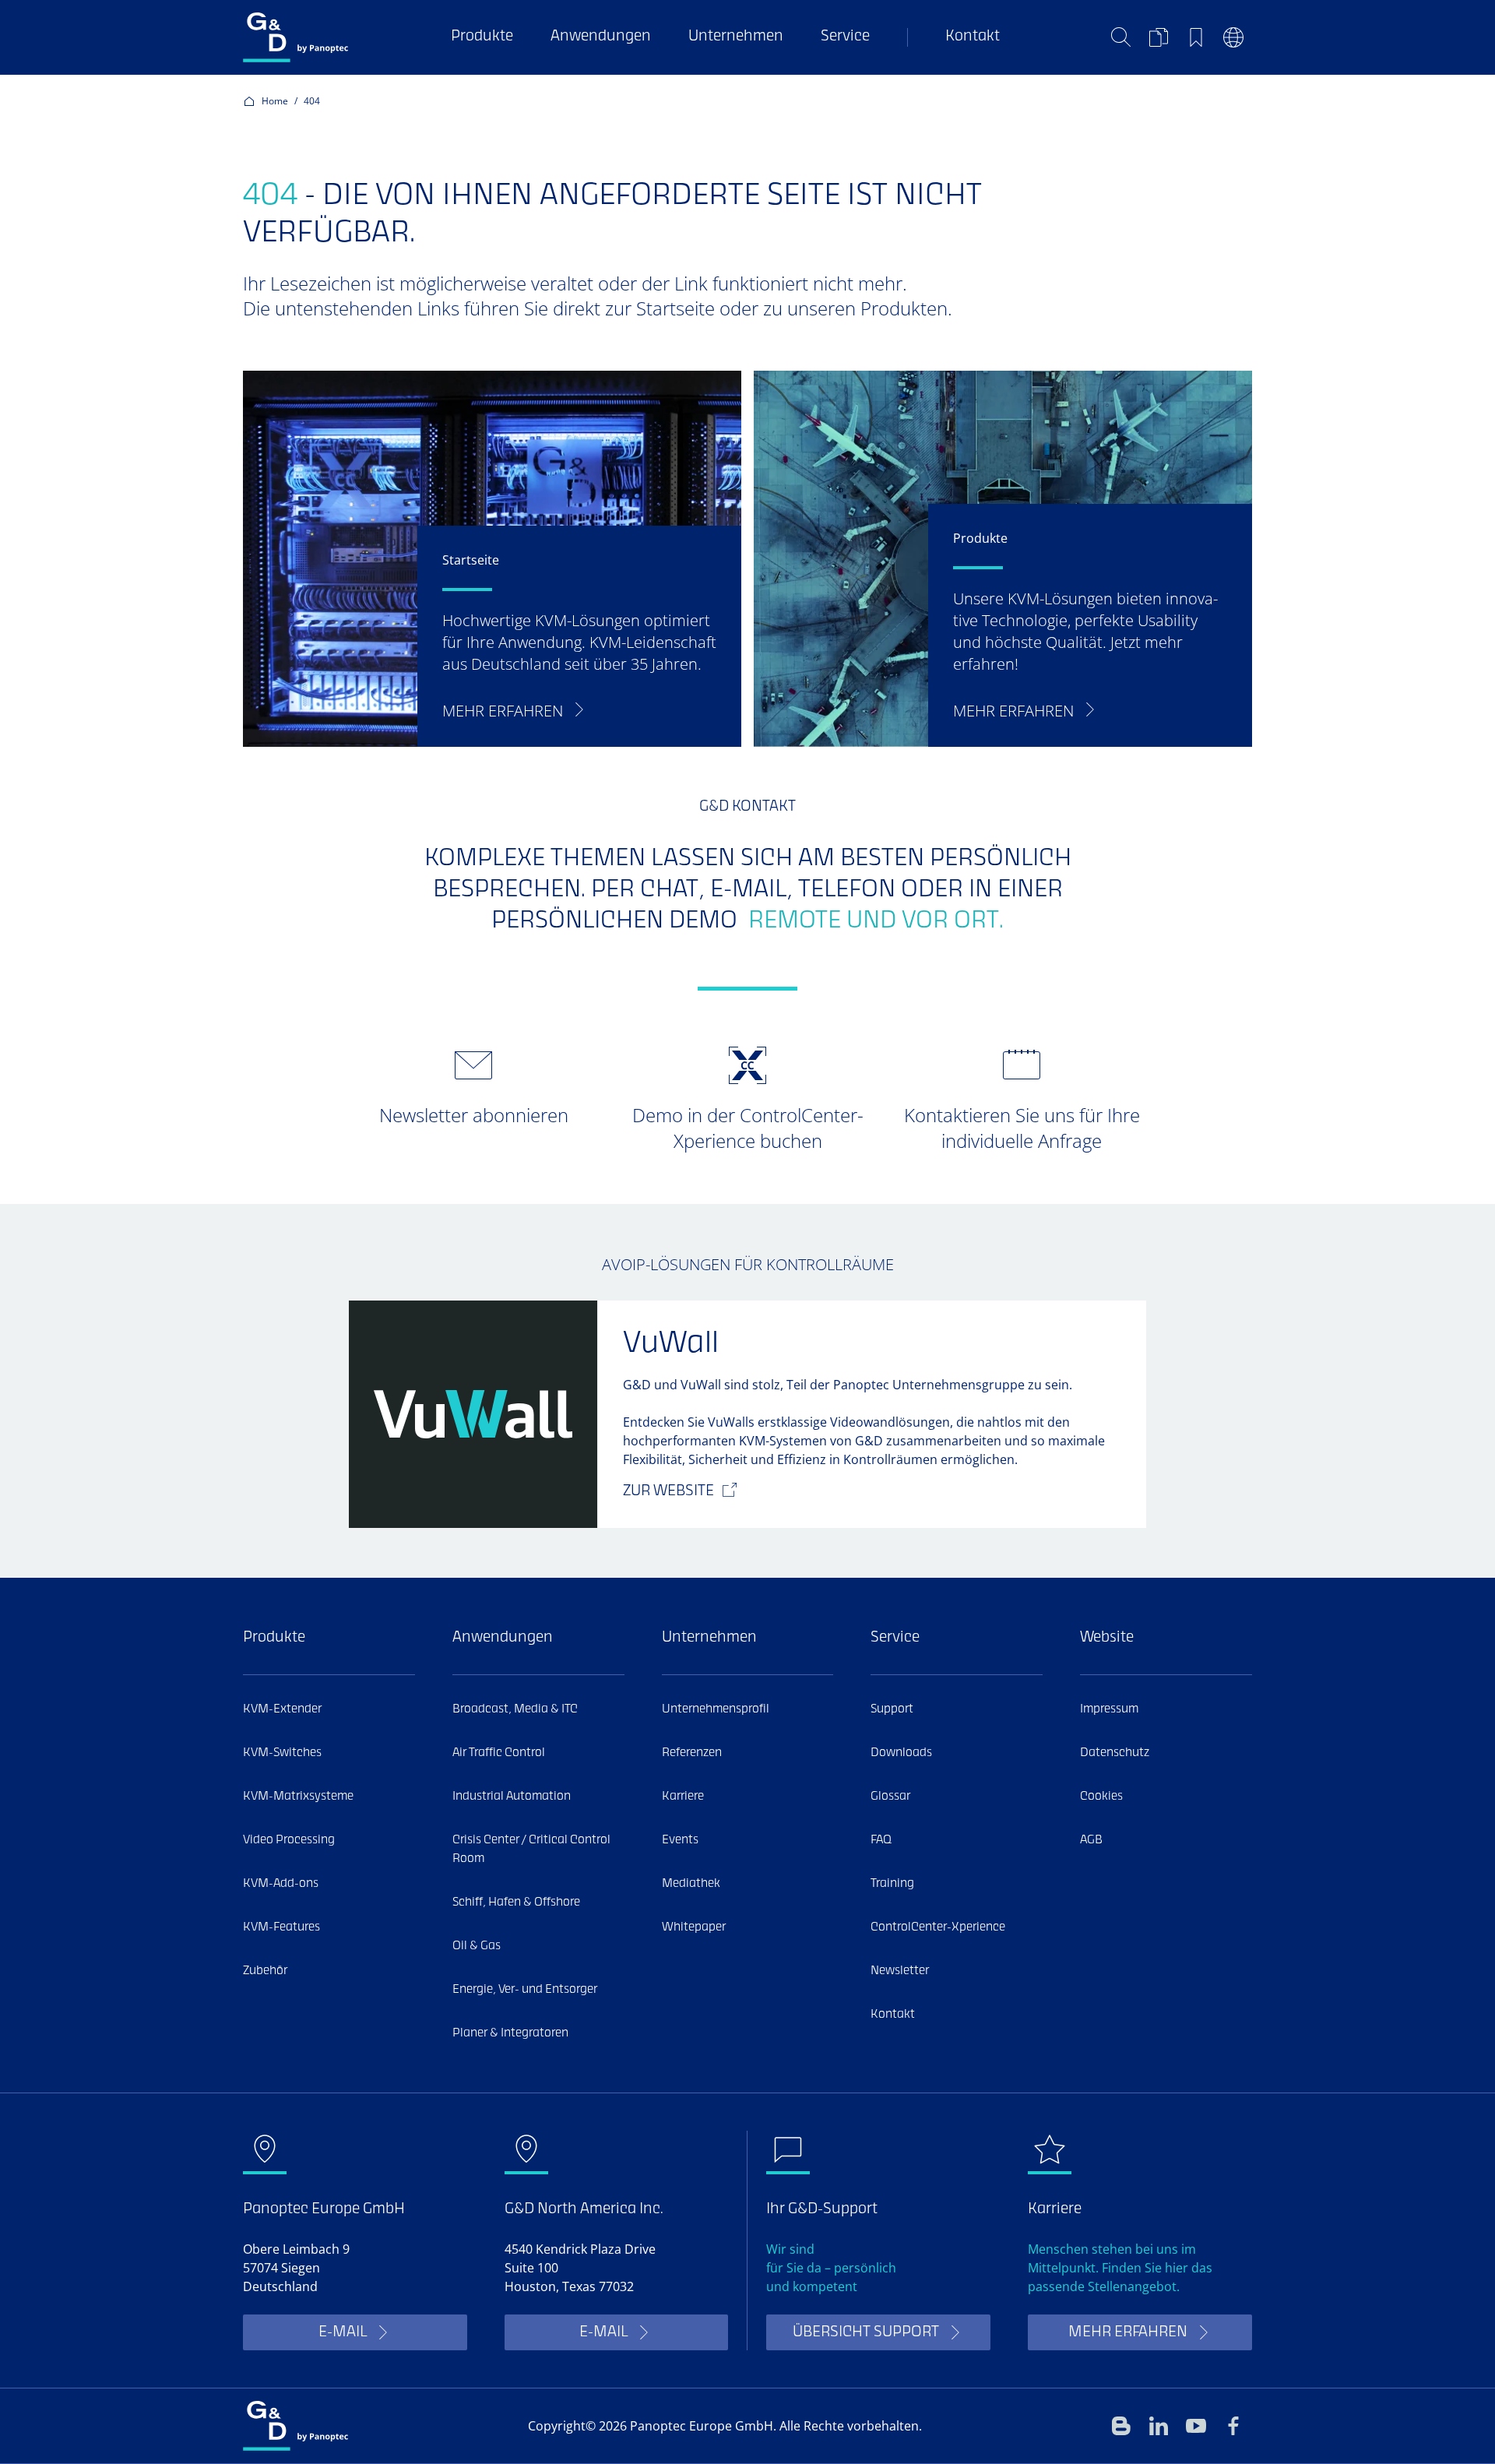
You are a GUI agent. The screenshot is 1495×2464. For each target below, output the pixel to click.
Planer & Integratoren (510, 2033)
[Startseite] (295, 37)
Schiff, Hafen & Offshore (516, 1903)
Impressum (1109, 1709)
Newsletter (900, 1971)
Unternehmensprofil (716, 1709)
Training (892, 1884)
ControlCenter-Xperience (938, 1927)
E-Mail (343, 2333)
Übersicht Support (866, 2333)
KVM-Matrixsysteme (298, 1797)
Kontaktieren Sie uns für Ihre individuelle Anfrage (1022, 1128)
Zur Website (668, 1492)
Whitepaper (694, 1927)
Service (845, 37)
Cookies (1101, 1797)
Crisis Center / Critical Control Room (531, 1850)
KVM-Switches (282, 1753)
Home (275, 101)
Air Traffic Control (499, 1753)
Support (892, 1709)
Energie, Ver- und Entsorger (525, 1990)
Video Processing (289, 1840)
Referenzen (692, 1753)
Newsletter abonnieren (474, 1115)
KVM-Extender (282, 1709)
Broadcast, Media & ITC (515, 1709)
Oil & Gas (477, 1946)
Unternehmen (736, 37)
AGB (1091, 1840)
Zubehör (265, 1971)
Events (680, 1840)
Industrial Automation (512, 1797)
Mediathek (691, 1884)
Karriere (683, 1797)
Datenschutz (1115, 1753)
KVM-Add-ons (281, 1884)
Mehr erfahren (1128, 2333)
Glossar (890, 1797)
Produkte (482, 37)
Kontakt (973, 37)
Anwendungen (601, 37)
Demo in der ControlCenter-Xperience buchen (748, 1128)
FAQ (881, 1840)
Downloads (901, 1753)
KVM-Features (281, 1927)
